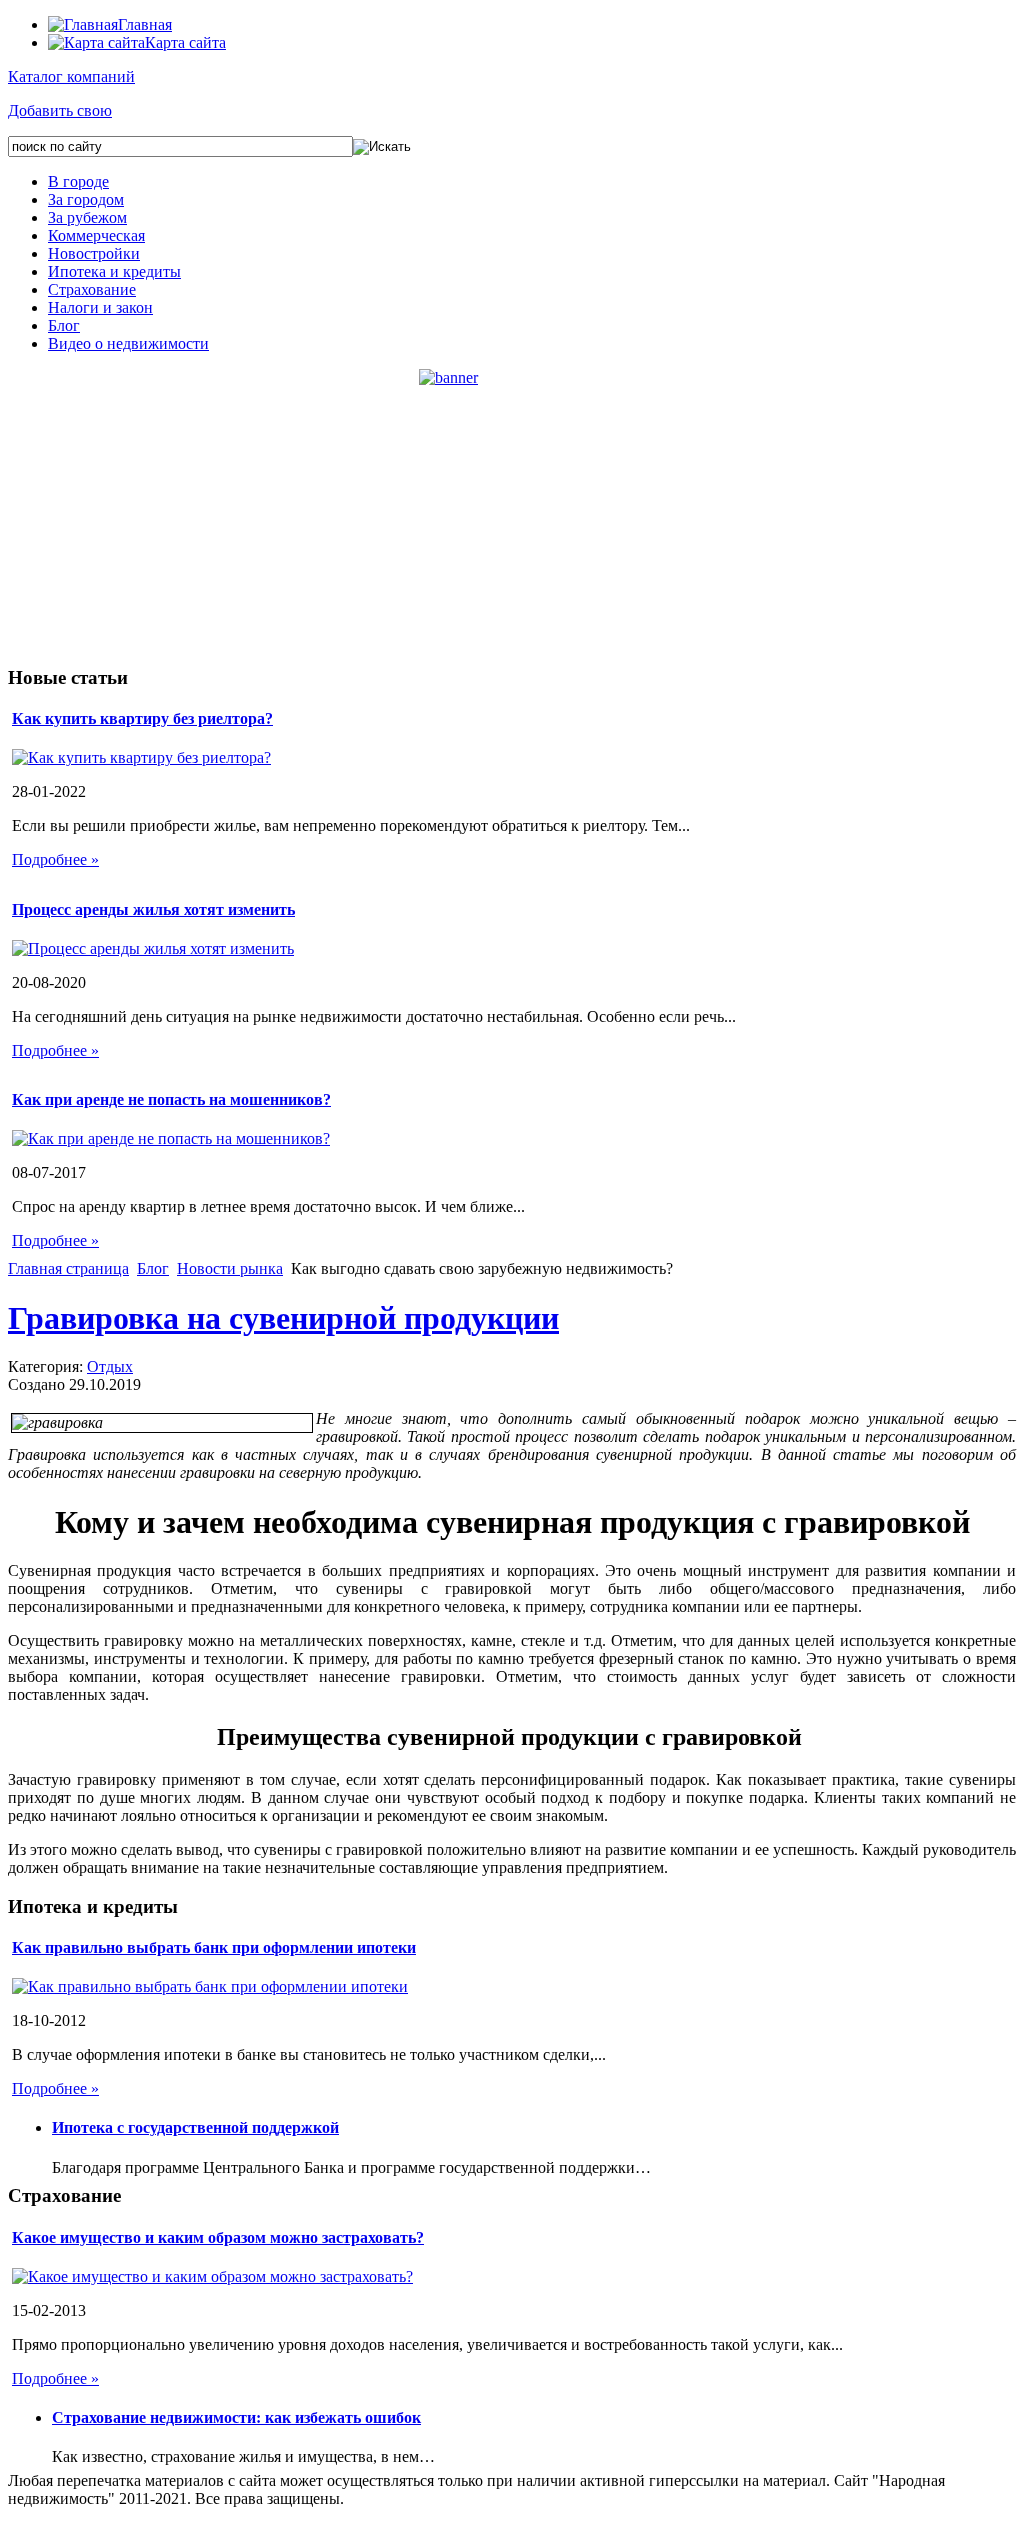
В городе (78, 181)
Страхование (92, 289)
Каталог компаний (71, 76)
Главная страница (68, 1268)
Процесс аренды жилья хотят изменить (153, 909)
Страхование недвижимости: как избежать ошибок (236, 2417)
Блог (64, 325)
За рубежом (87, 217)
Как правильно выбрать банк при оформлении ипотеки (214, 1947)
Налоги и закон (100, 307)
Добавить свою (60, 110)
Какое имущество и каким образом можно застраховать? (218, 2237)
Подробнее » (55, 859)
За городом (86, 199)
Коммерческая (96, 235)
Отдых (110, 1366)
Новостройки (94, 253)
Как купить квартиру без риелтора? (142, 718)
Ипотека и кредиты (114, 271)
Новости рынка (230, 1268)
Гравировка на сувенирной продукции (283, 1318)
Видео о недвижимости (128, 343)
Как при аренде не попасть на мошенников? (171, 1099)
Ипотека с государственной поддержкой (195, 2127)
